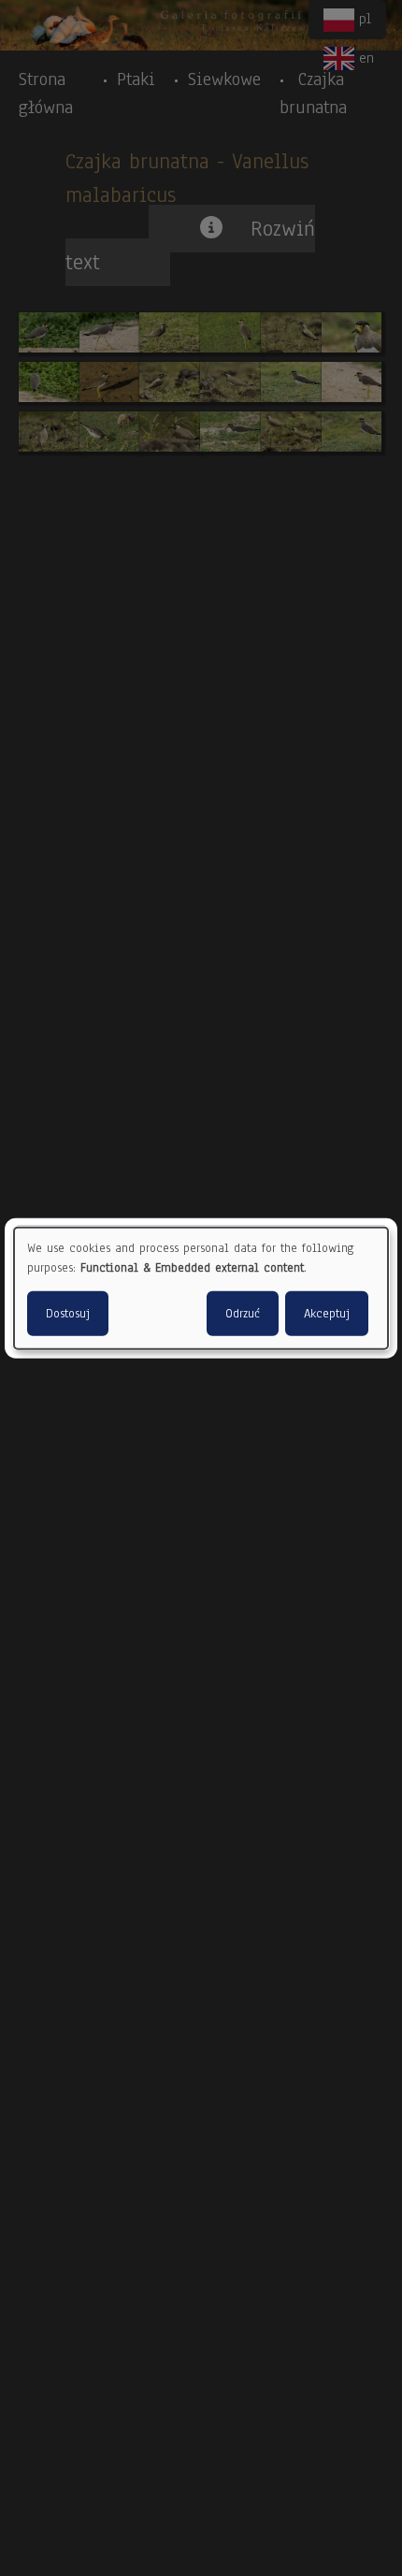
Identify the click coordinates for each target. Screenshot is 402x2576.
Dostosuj (68, 1314)
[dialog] (201, 1288)
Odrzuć (243, 1314)
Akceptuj (327, 1314)
